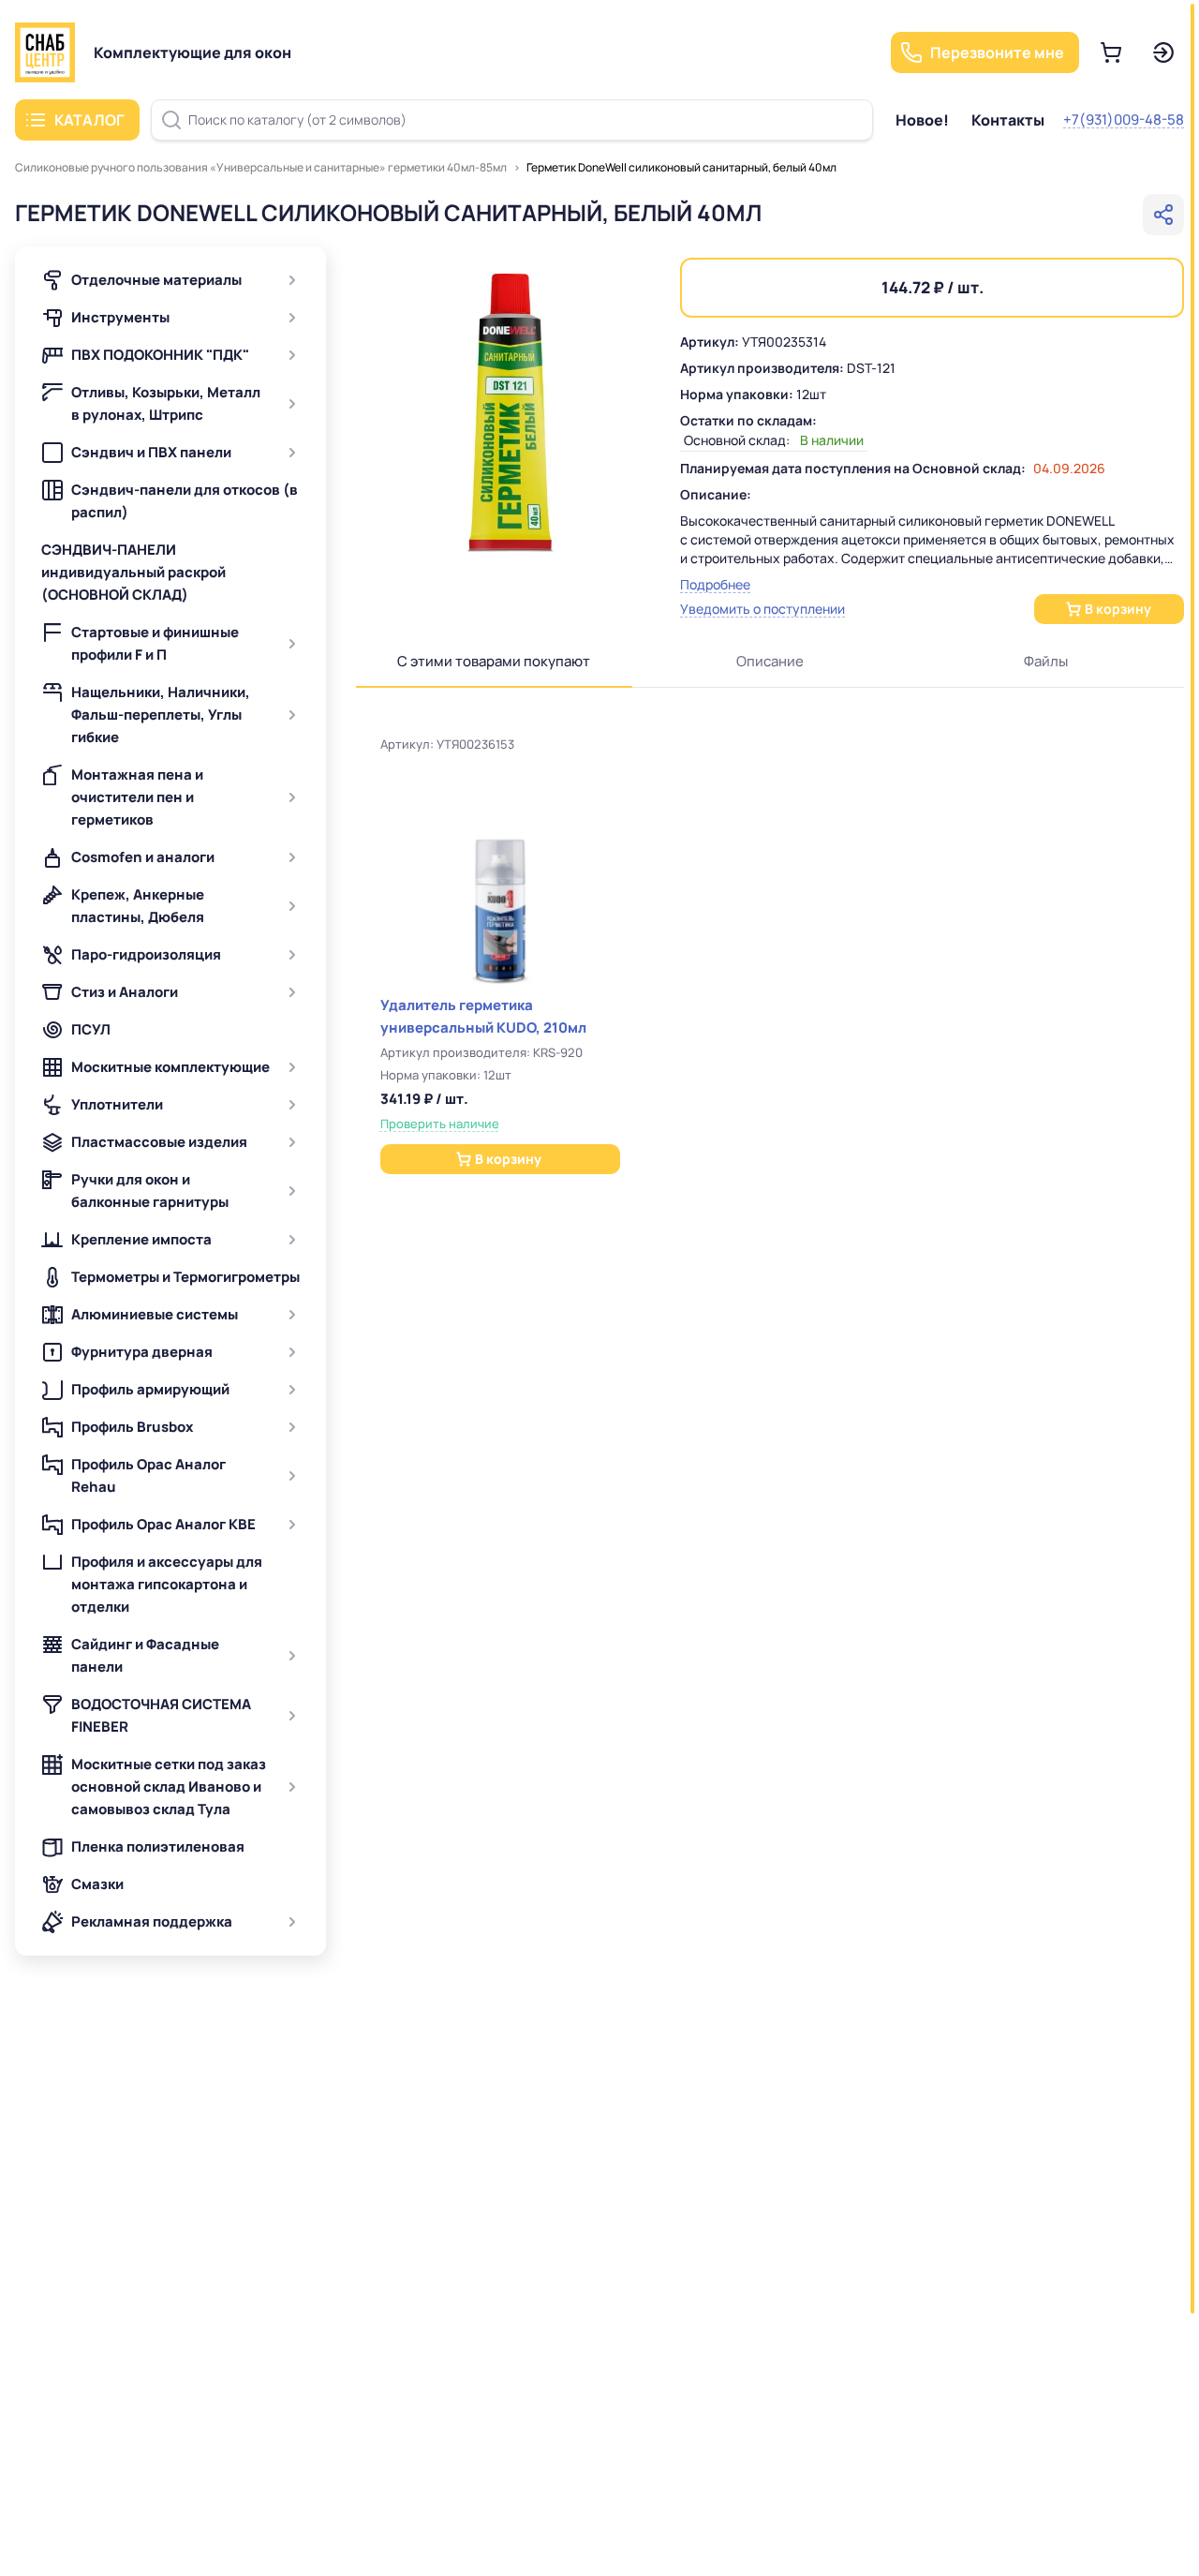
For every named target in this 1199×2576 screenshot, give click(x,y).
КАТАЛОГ (89, 120)
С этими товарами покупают (494, 661)
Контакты (1008, 120)
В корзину (1118, 609)
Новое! (922, 120)
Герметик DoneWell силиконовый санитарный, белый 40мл (681, 167)
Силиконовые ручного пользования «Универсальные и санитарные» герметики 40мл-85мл (261, 167)
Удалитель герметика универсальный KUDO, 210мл (483, 1016)
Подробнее (715, 584)
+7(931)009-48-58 (1124, 119)
